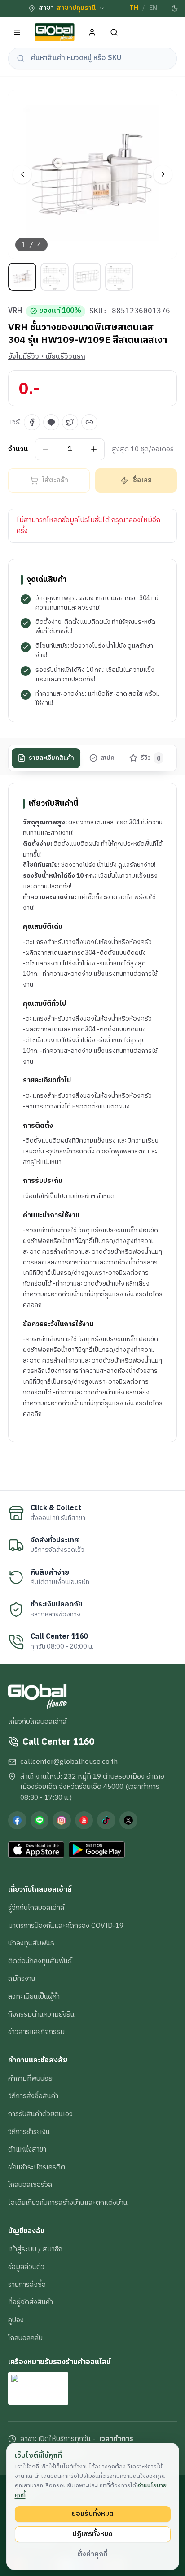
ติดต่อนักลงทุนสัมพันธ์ (40, 1961)
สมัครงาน (22, 1979)
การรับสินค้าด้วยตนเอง (40, 2114)
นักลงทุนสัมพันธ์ (31, 1943)
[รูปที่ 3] (87, 277)
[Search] (114, 32)
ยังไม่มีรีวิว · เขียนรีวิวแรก (47, 357)
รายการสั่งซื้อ (27, 2285)
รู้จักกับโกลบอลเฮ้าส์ (36, 1908)
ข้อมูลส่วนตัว (26, 2267)
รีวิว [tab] (151, 758)
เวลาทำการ (116, 2439)
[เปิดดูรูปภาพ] (92, 174)
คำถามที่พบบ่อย (30, 2078)
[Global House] (55, 32)
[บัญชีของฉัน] (92, 32)
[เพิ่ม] (94, 449)
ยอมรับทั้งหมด (92, 2514)
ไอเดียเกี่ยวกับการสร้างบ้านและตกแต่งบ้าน (68, 2203)
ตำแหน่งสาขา (27, 2149)
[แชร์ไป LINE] (51, 422)
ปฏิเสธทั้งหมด (92, 2534)
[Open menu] (17, 32)
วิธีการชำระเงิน (29, 2132)
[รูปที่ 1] (22, 277)
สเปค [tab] (108, 758)
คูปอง (16, 2320)
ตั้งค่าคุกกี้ (92, 2554)
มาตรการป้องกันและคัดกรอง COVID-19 (66, 1926)
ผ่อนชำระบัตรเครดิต (37, 2167)
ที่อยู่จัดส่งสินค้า (31, 2302)
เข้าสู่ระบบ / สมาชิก (35, 2249)
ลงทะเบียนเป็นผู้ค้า (34, 1996)
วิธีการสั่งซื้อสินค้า (33, 2096)
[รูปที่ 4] (119, 277)
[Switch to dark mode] (175, 9)
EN (153, 8)
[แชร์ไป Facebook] (32, 422)
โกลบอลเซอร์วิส (30, 2185)
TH (134, 8)
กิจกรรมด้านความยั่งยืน (41, 2014)
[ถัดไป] (163, 175)
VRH (15, 311)
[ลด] (46, 449)
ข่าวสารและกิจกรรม (36, 2032)
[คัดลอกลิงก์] (89, 422)
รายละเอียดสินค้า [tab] (51, 758)
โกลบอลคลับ (25, 2338)
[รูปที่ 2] (55, 277)
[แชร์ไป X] (70, 422)
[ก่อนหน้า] (22, 175)
